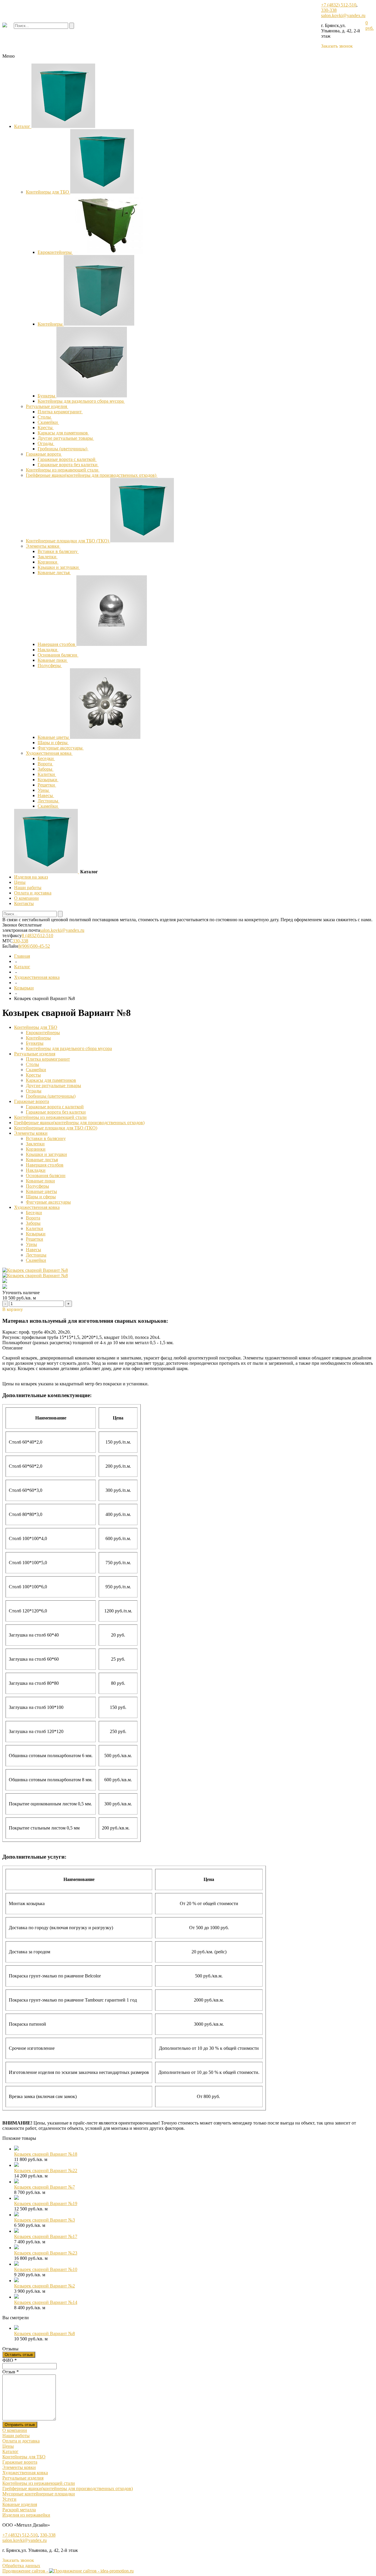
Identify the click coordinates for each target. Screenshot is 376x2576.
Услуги (9, 2499)
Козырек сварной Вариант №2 (45, 2286)
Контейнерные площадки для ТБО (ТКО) (68, 541)
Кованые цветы (54, 737)
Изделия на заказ (31, 877)
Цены (20, 882)
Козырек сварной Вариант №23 (46, 2253)
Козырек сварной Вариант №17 (46, 2236)
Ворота (45, 764)
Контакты (24, 903)
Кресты (46, 428)
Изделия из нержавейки (26, 2515)
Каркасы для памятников (63, 433)
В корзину (13, 1309)
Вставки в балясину (58, 551)
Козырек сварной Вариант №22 (46, 2171)
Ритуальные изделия (47, 406)
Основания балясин (58, 655)
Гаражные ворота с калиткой (67, 459)
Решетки (47, 785)
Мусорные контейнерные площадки (39, 2494)
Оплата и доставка (33, 893)
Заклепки (48, 557)
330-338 (329, 10)
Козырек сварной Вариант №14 (46, 2302)
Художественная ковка (49, 753)
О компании (26, 898)
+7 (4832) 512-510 (339, 5)
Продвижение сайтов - (26, 2571)
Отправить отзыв (20, 2425)
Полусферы (50, 665)
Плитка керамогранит (60, 412)
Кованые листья (54, 573)
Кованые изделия (20, 2504)
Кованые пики (53, 660)
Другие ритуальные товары (66, 438)
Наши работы (28, 888)
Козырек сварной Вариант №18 (46, 2154)
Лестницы (48, 801)
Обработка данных (21, 2566)
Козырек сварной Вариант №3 (45, 2220)
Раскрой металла (19, 2510)
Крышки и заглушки (59, 567)
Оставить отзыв (19, 2355)
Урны (44, 790)
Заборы (46, 769)
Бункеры (47, 396)
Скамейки (48, 422)
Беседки (46, 758)
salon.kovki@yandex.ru (343, 15)
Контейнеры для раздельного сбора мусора (81, 401)
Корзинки (48, 562)
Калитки (47, 774)
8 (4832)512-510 (37, 935)
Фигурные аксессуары (61, 748)
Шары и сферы (53, 743)
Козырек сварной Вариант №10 (46, 2269)
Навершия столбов (57, 644)
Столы (45, 417)
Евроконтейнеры (55, 252)
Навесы (46, 795)
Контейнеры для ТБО (48, 192)
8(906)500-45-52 (34, 946)
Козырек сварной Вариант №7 (45, 2187)
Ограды (46, 443)
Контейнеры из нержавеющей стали (63, 470)
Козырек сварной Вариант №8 (45, 2333)
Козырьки (48, 780)
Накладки (48, 650)
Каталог (23, 126)
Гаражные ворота (44, 454)
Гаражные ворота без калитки (68, 465)
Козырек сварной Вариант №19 (46, 2203)
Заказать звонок (337, 46)
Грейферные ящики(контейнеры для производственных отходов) (92, 475)
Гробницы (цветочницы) (63, 449)
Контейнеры (51, 324)
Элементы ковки (43, 546)
